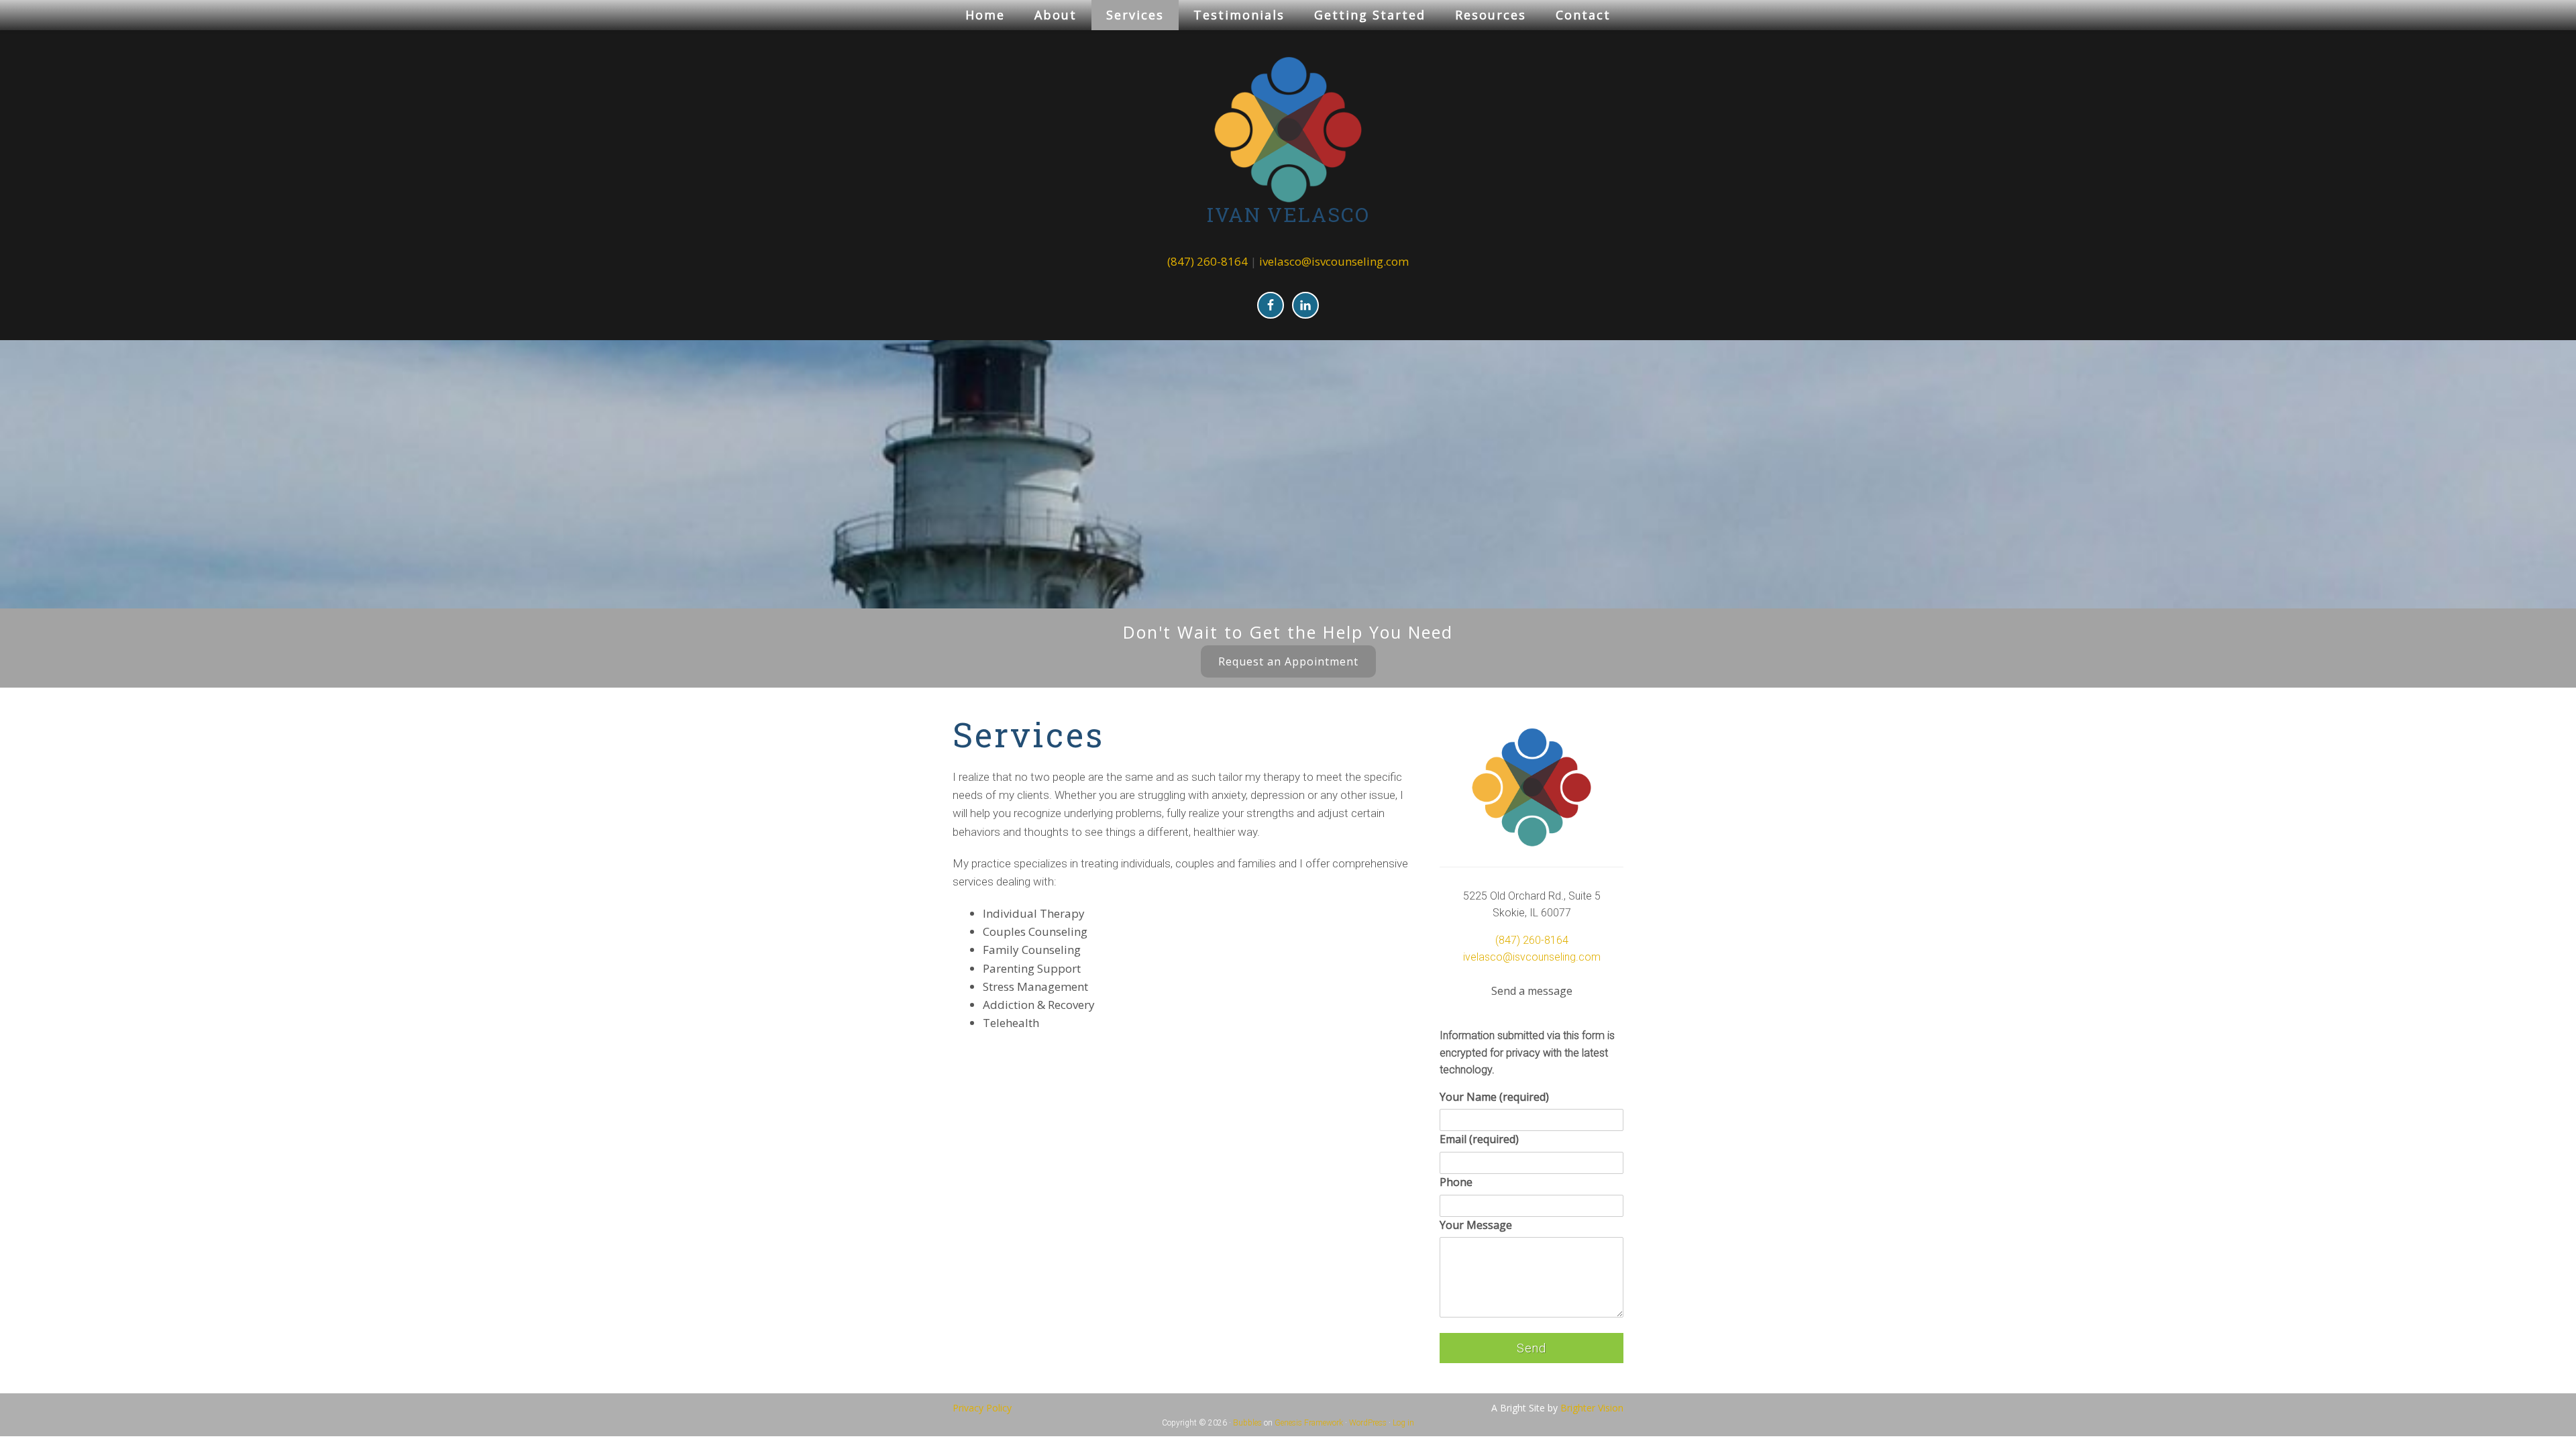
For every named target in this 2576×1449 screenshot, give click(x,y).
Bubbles (1247, 1423)
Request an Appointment (1288, 661)
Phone (1456, 1182)
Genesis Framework (1309, 1423)
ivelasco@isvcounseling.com (1334, 261)
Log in (1403, 1423)
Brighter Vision (1592, 1408)
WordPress (1368, 1423)
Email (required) (1479, 1139)
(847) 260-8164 (1207, 261)
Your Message (1476, 1225)
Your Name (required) (1494, 1097)
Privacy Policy (982, 1408)
